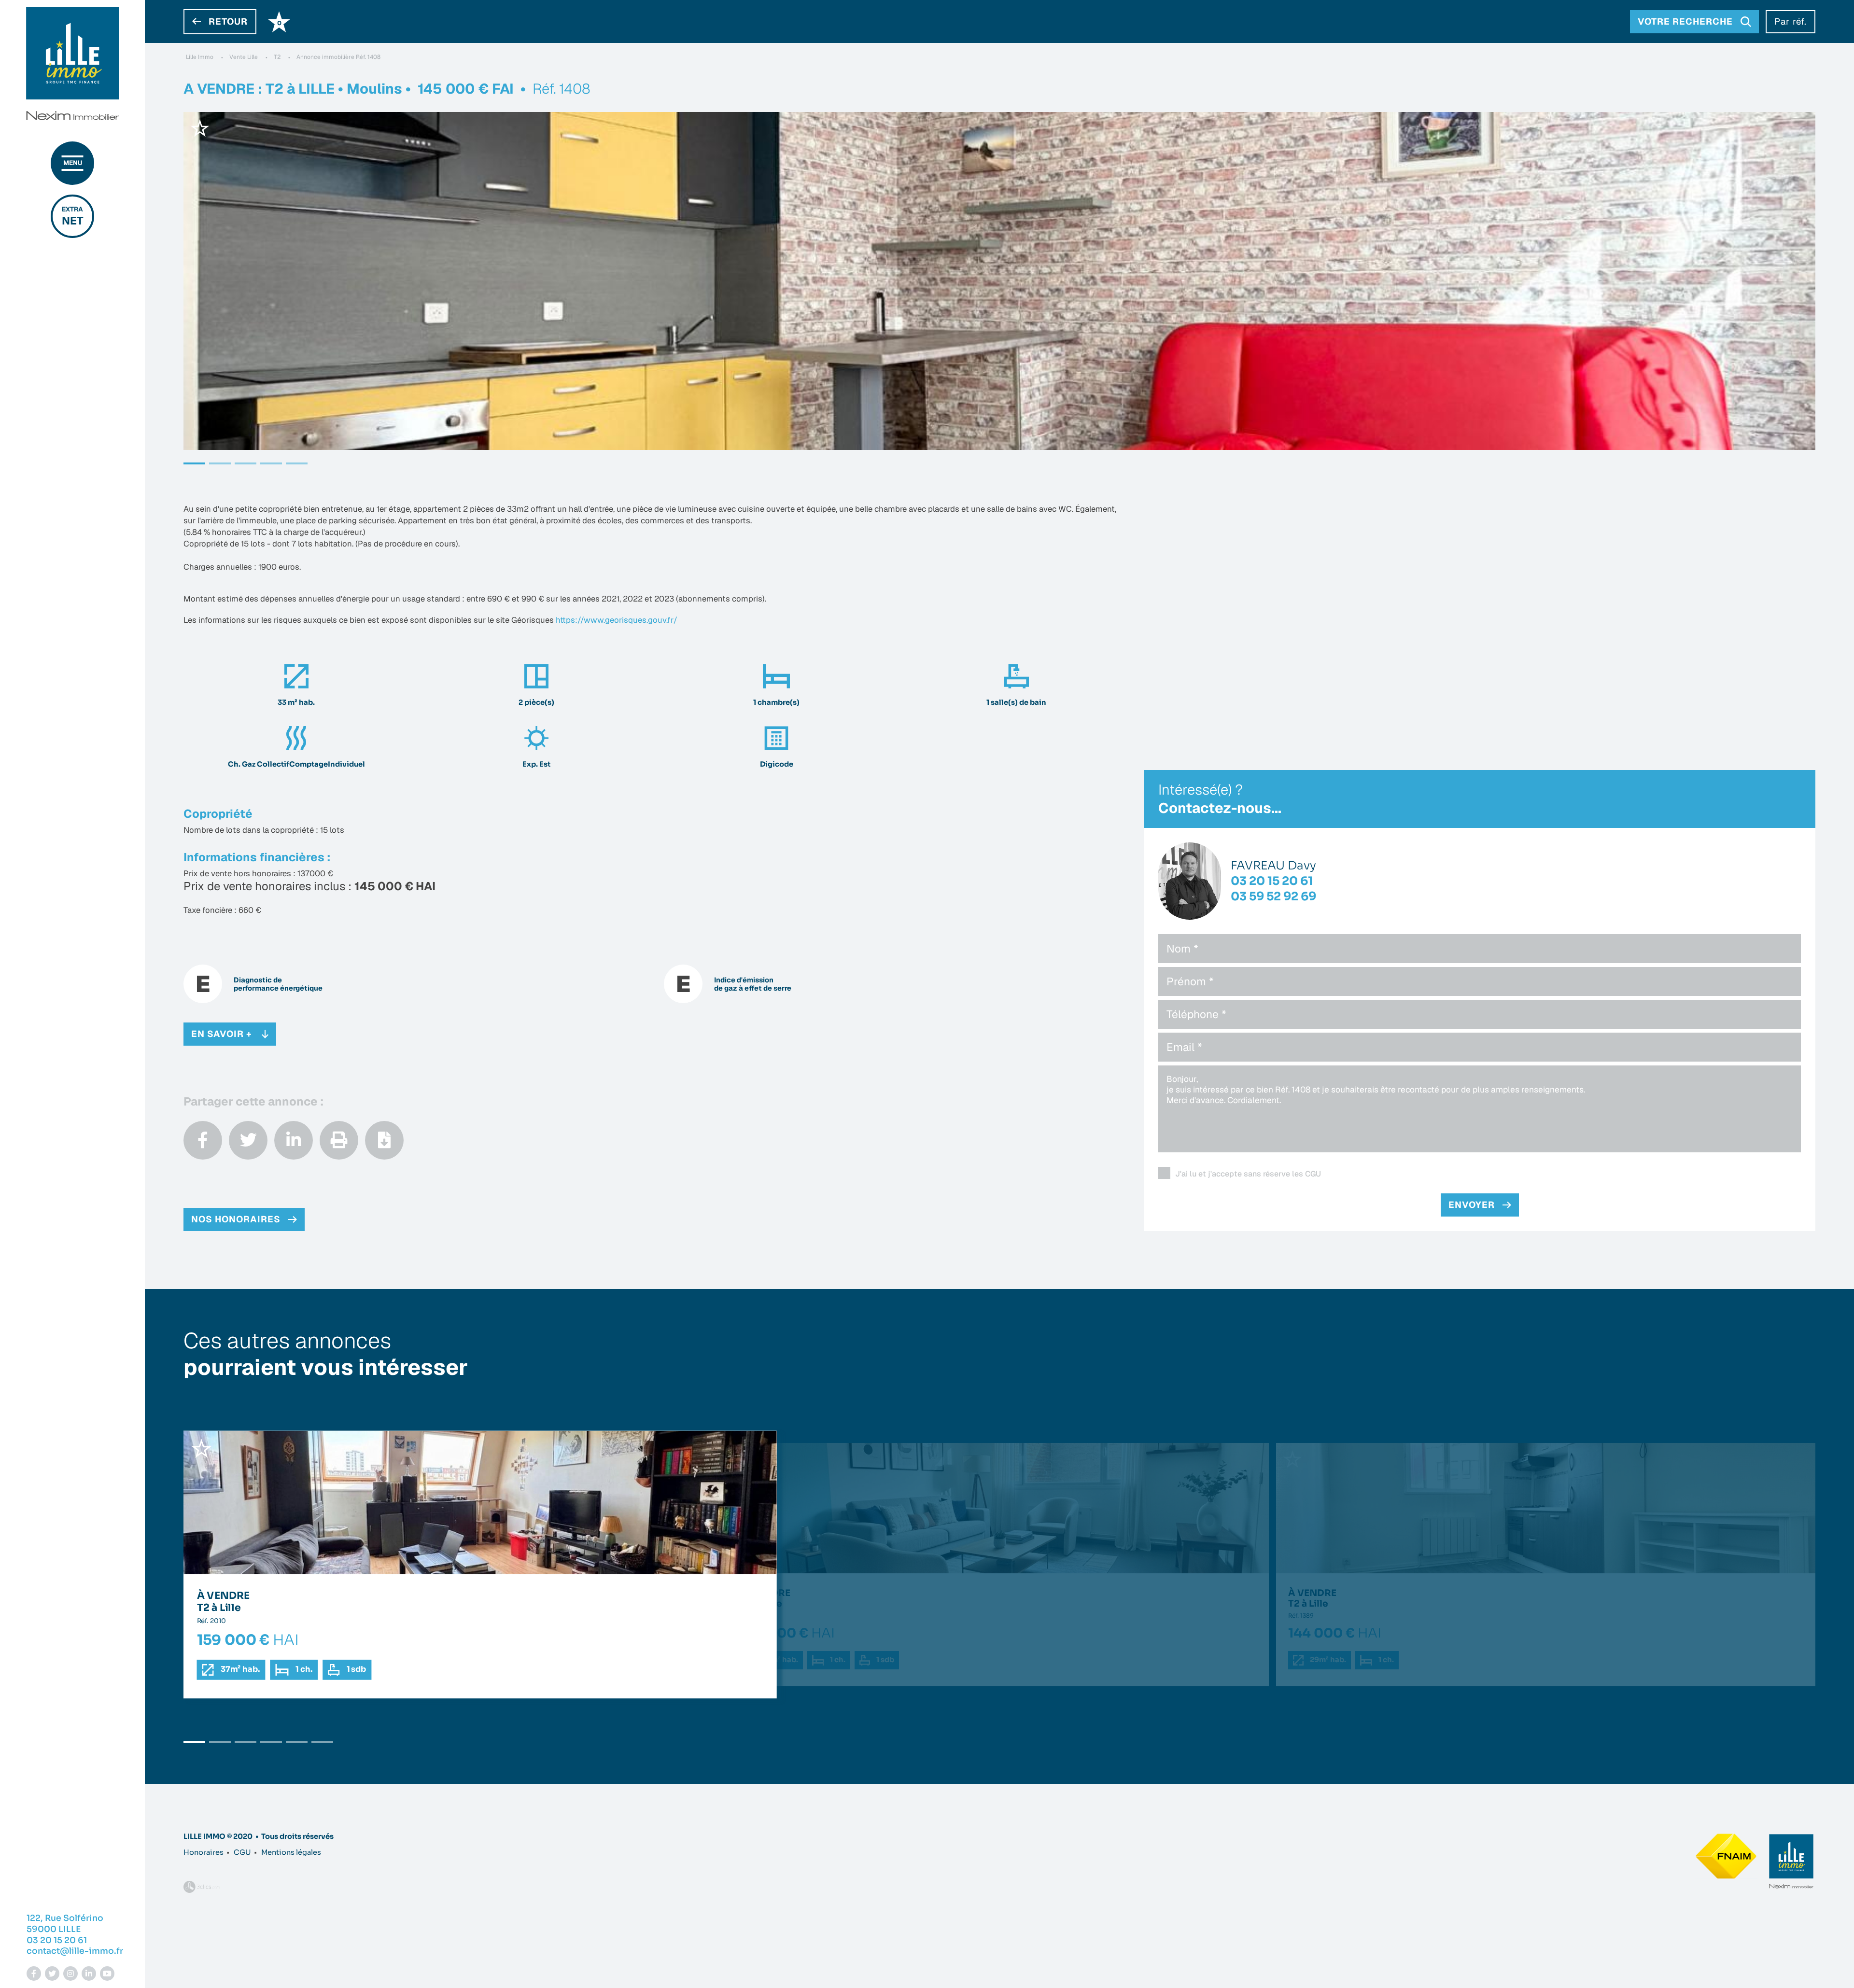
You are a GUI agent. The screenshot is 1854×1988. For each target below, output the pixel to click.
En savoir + (222, 1034)
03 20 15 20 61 (57, 1940)
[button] (194, 463)
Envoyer (1472, 1205)
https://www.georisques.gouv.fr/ (617, 620)
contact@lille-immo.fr (75, 1951)
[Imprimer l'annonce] (339, 1140)
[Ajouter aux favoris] (200, 128)
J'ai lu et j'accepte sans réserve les (1248, 1174)
